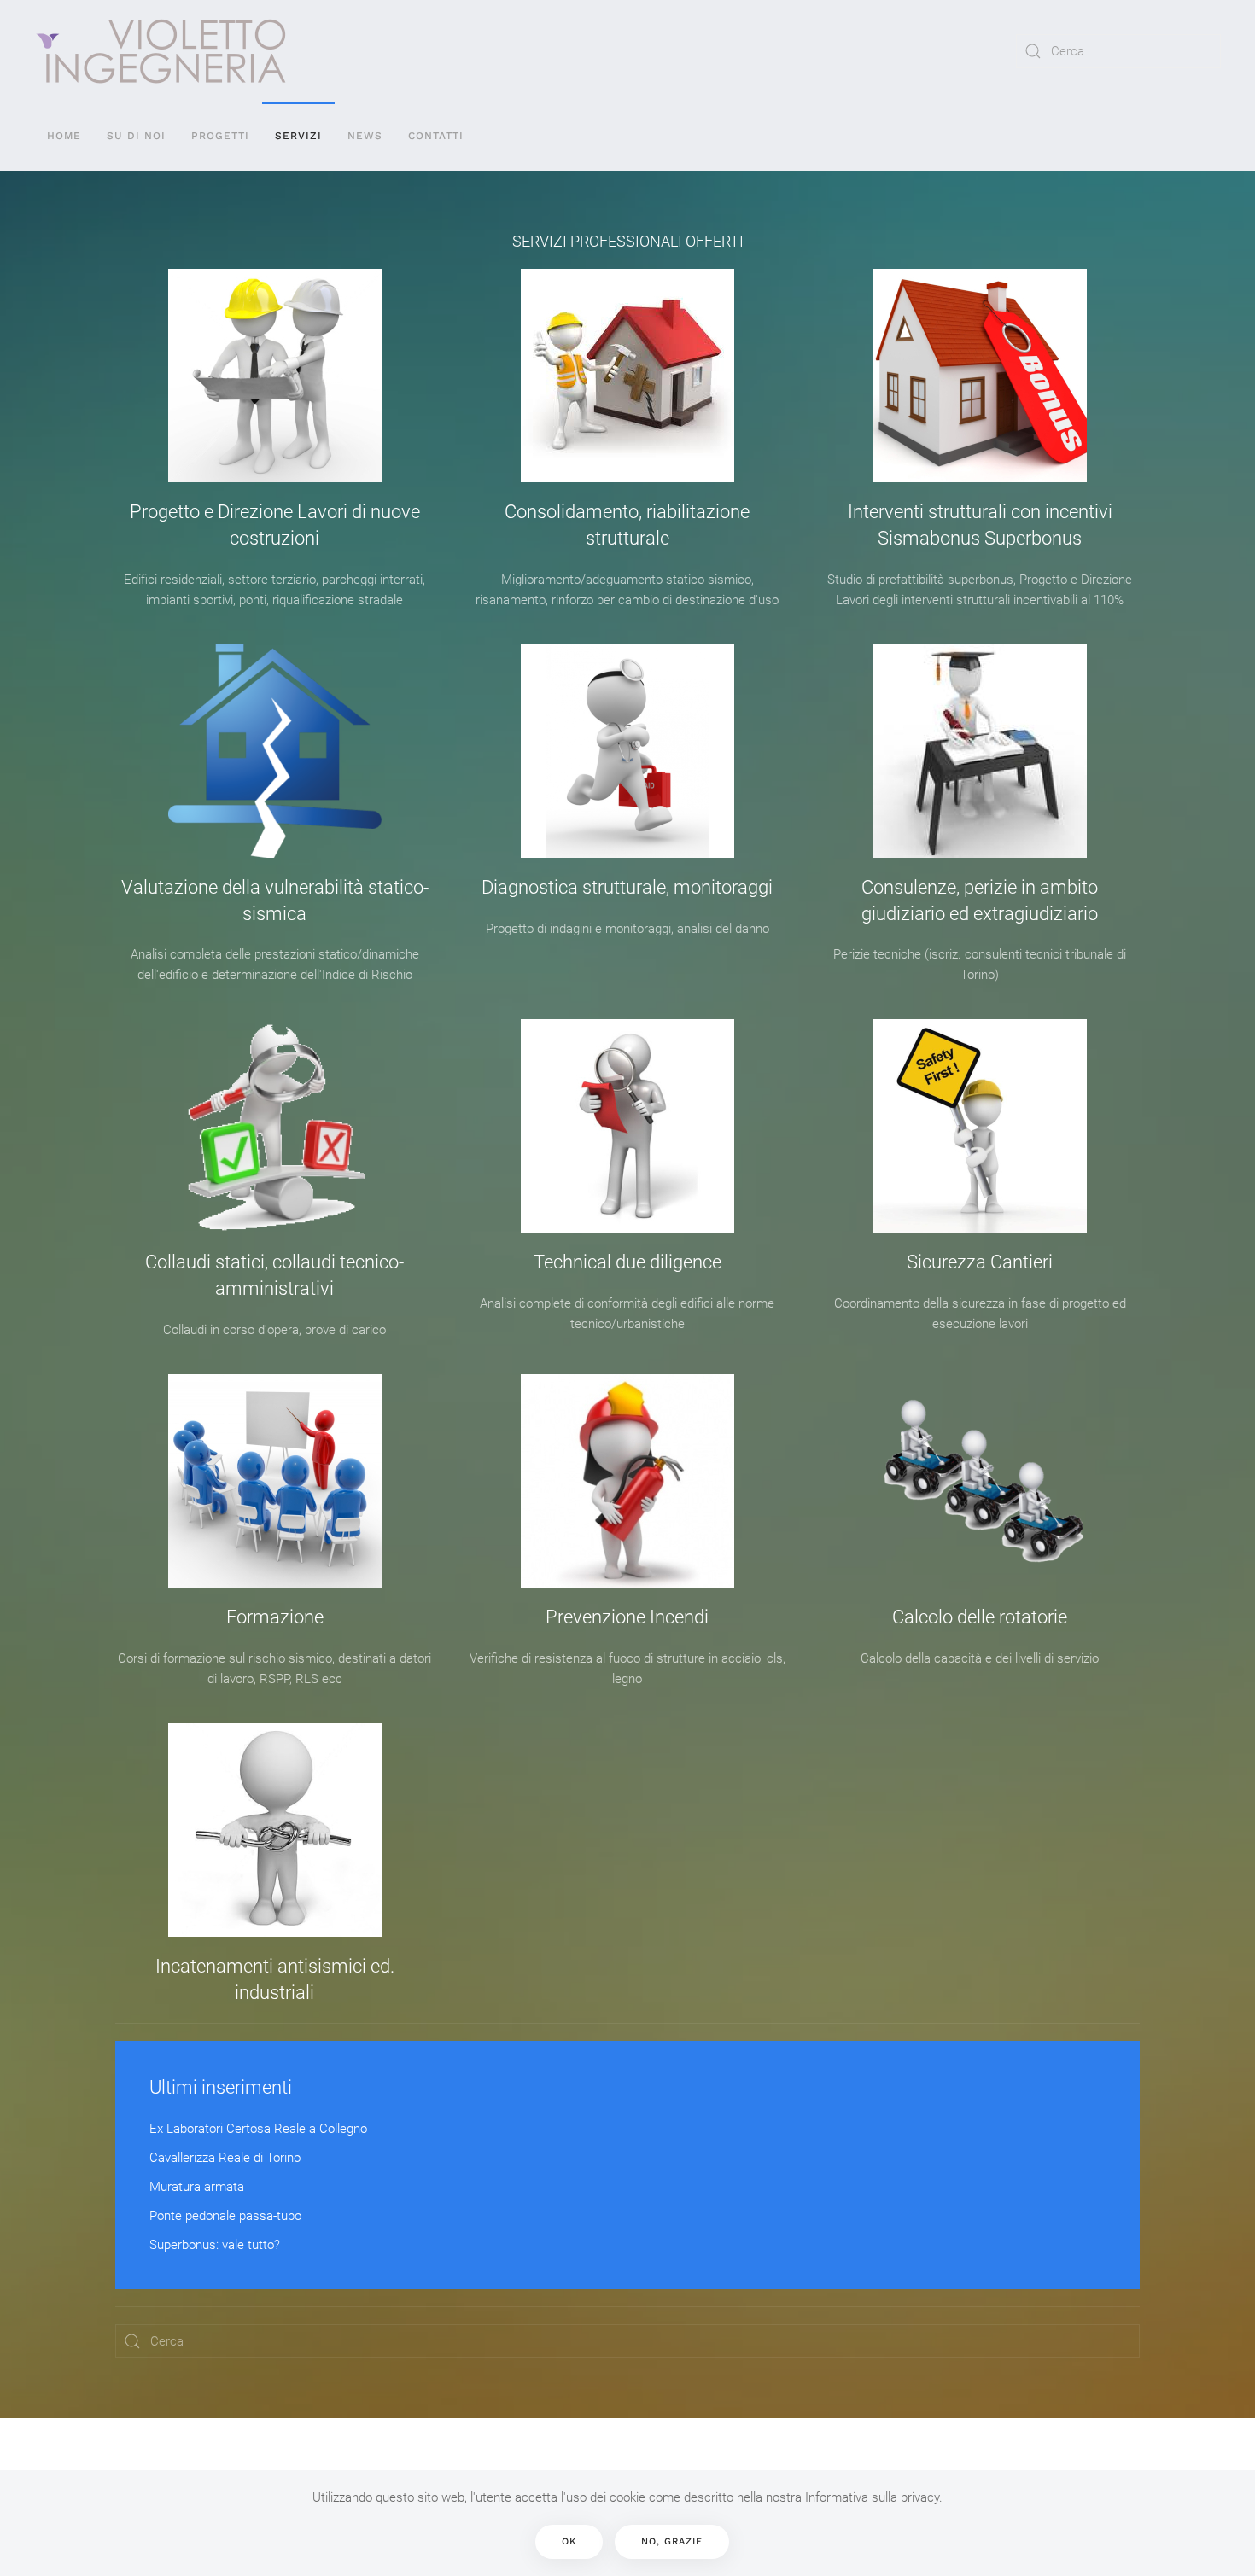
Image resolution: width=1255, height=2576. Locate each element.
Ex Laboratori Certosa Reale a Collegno (258, 2129)
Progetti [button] (220, 136)
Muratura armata (197, 2187)
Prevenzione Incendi (627, 1617)
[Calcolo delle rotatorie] (980, 1481)
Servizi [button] (298, 136)
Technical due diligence (627, 1262)
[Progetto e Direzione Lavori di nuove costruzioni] (275, 376)
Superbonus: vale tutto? (215, 2245)
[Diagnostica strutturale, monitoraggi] (627, 751)
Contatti (436, 136)
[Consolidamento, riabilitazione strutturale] (627, 376)
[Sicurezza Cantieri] (980, 1126)
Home (64, 136)
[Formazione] (275, 1481)
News (365, 136)
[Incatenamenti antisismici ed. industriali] (275, 1830)
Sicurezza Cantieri (980, 1262)
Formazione (275, 1617)
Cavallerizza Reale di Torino (225, 2158)
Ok (569, 2541)
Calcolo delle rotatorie (980, 1617)
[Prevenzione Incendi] (627, 1481)
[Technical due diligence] (627, 1126)
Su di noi (136, 136)
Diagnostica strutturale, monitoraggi (627, 887)
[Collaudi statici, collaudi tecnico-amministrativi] (275, 1126)
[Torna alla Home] (161, 51)
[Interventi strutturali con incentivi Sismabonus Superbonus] (980, 376)
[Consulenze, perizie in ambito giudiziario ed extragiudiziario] (980, 751)
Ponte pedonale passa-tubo (225, 2216)
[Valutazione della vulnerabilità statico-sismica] (275, 751)
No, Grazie (672, 2541)
